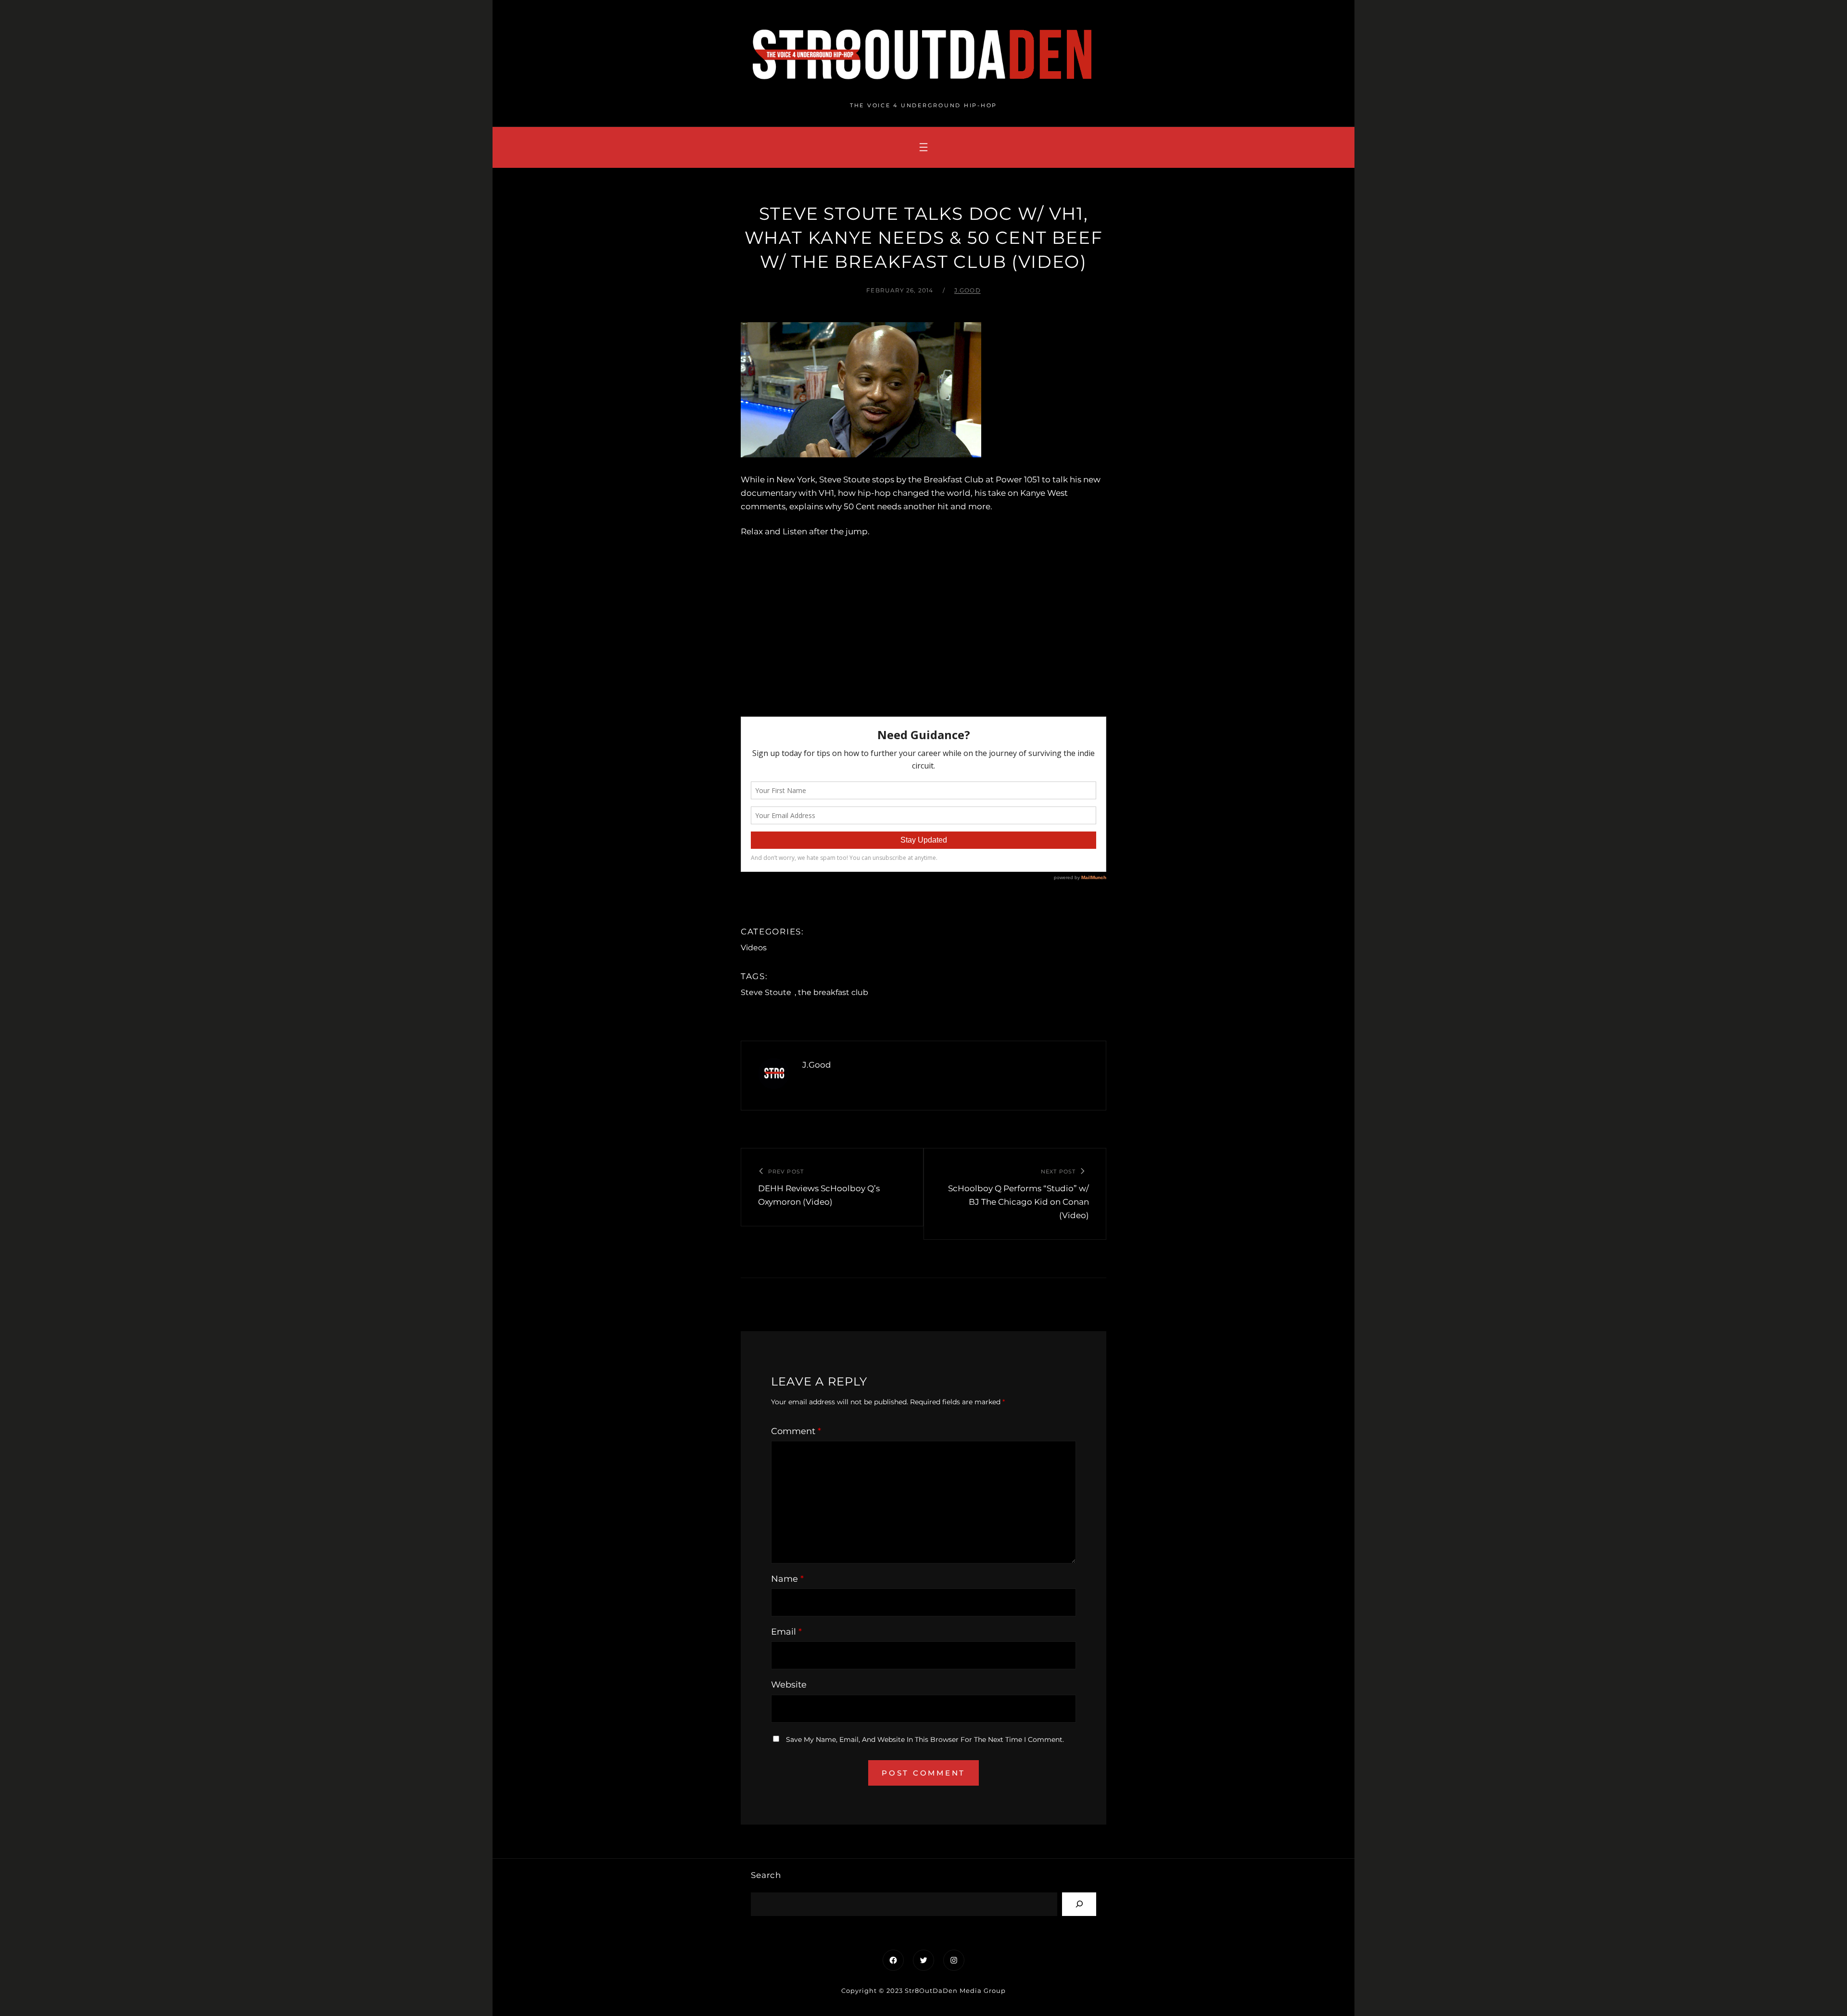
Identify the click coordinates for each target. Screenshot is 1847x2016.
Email (786, 1632)
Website (789, 1685)
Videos (754, 948)
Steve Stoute (766, 992)
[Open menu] (923, 147)
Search (766, 1875)
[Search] (1079, 1904)
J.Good (968, 290)
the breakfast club (833, 992)
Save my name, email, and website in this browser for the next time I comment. (925, 1739)
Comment (796, 1431)
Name (787, 1579)
